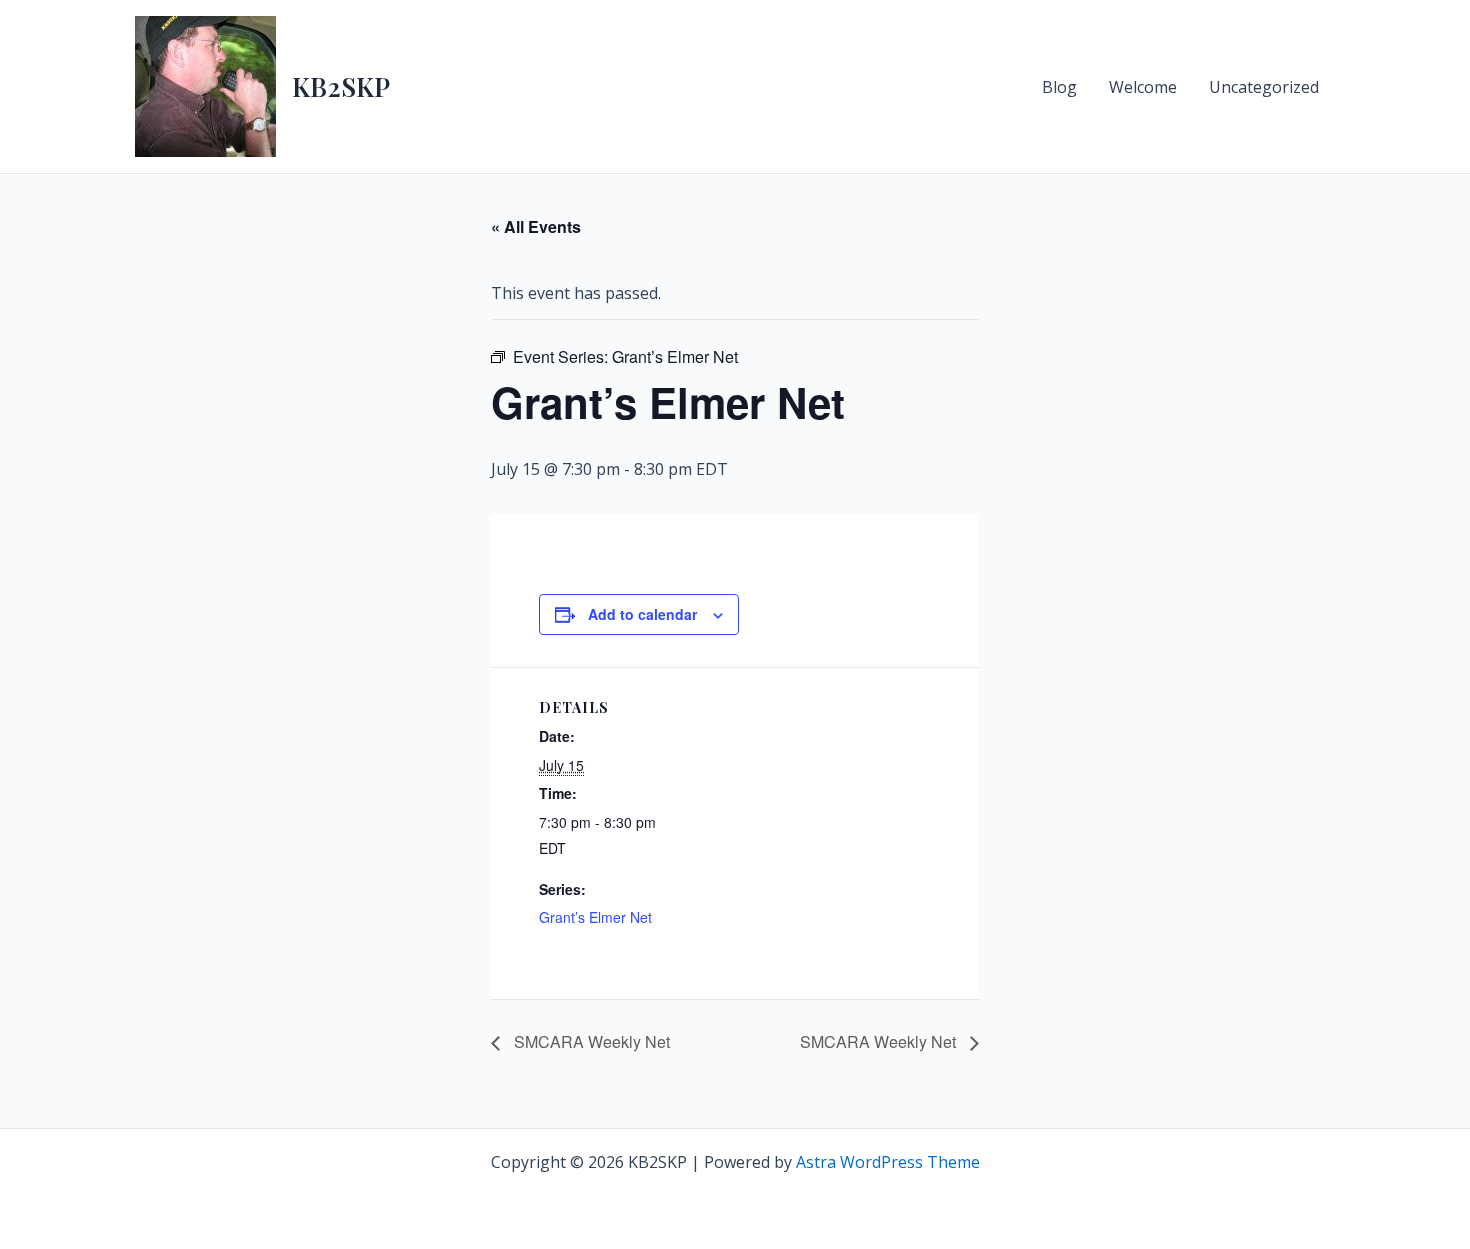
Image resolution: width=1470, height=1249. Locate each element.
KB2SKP (341, 86)
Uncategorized (1264, 87)
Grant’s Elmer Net (595, 917)
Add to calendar (642, 614)
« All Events (536, 226)
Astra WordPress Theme (888, 1162)
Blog (1059, 87)
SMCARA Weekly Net (590, 1041)
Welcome (1143, 87)
